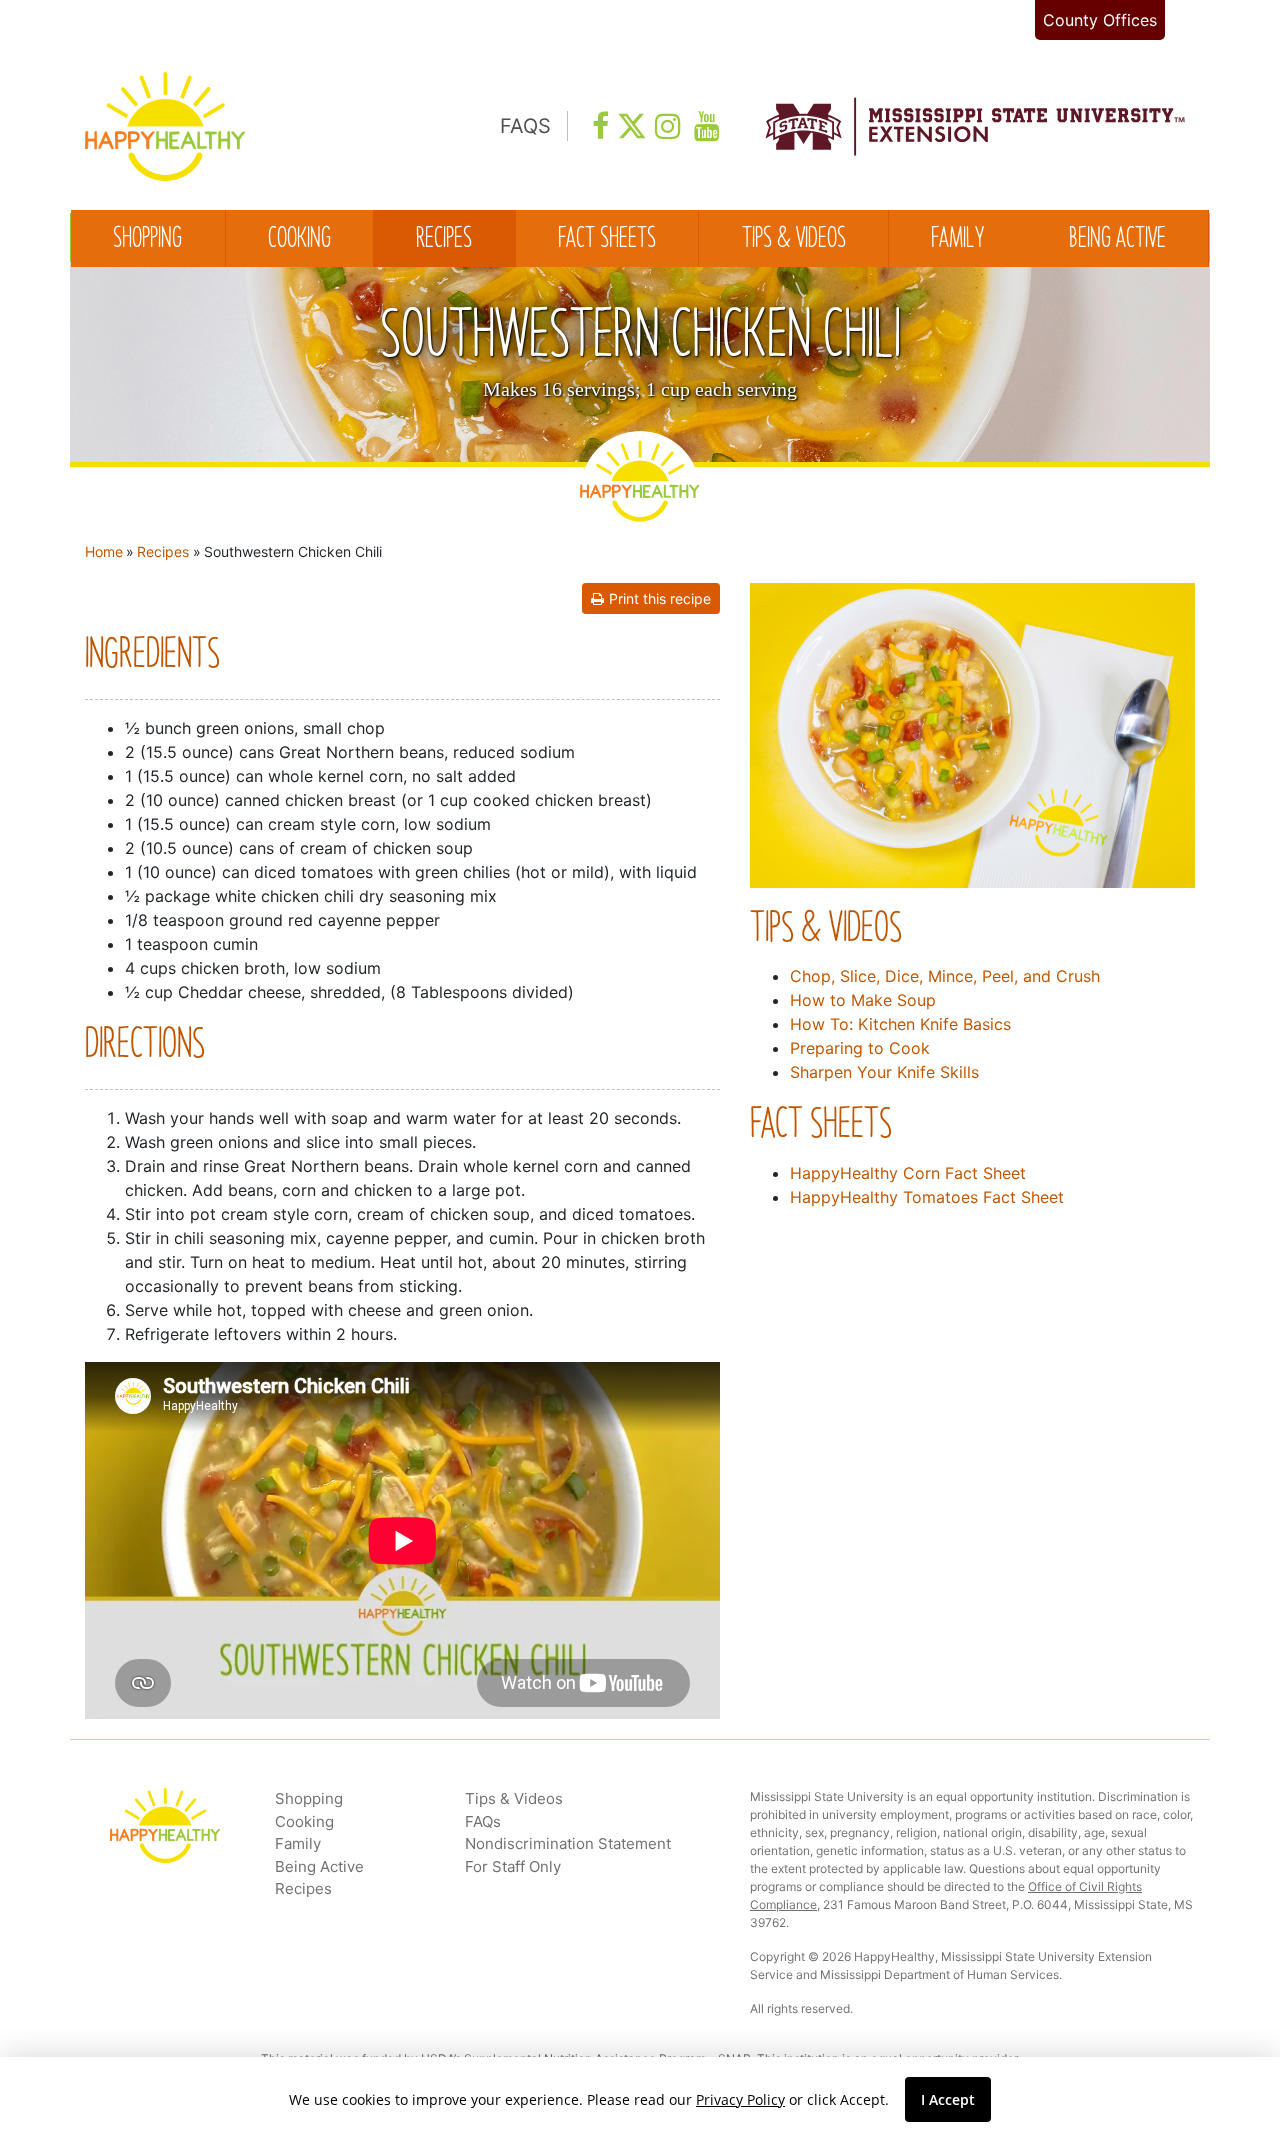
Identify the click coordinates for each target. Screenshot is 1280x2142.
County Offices (1100, 20)
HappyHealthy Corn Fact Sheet (908, 1173)
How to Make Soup (863, 1000)
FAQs (483, 1821)
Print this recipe (660, 598)
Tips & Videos (794, 239)
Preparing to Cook (860, 1048)
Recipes (444, 239)
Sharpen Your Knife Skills (884, 1072)
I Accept (948, 2099)
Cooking (299, 239)
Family (957, 239)
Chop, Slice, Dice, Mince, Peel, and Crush (945, 976)
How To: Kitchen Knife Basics (900, 1024)
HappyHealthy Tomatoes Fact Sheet (927, 1197)
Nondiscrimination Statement (568, 1843)
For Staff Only (513, 1866)
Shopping (147, 239)
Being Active (1117, 239)
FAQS (525, 126)
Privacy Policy (740, 2099)
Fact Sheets (607, 239)
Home (104, 551)
